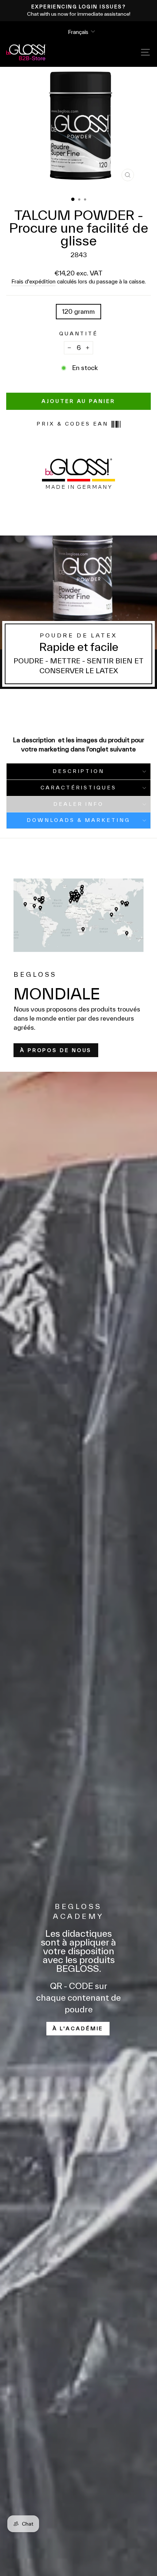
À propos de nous (56, 1050)
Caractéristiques (79, 788)
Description (79, 771)
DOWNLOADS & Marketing (78, 820)
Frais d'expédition (33, 281)
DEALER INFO (79, 804)
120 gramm (78, 311)
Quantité (79, 334)
